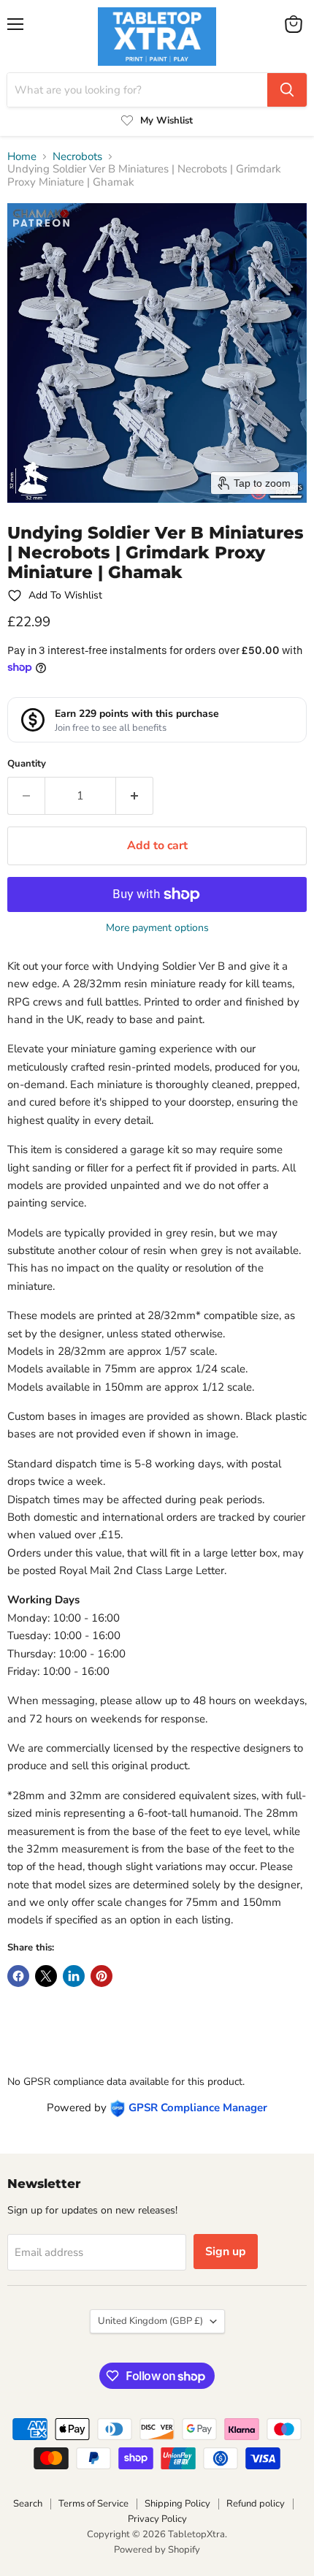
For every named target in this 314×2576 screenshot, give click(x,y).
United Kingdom (150, 2321)
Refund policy (256, 2504)
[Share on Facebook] (18, 1976)
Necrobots (77, 157)
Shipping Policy (177, 2504)
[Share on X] (46, 1976)
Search (28, 2504)
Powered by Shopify (157, 2550)
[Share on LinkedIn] (74, 1976)
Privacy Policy (157, 2519)
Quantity (27, 764)
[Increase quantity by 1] (135, 796)
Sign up (226, 2252)
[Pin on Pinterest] (102, 1976)
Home (22, 157)
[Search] (287, 90)
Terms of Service (93, 2504)
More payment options (157, 928)
